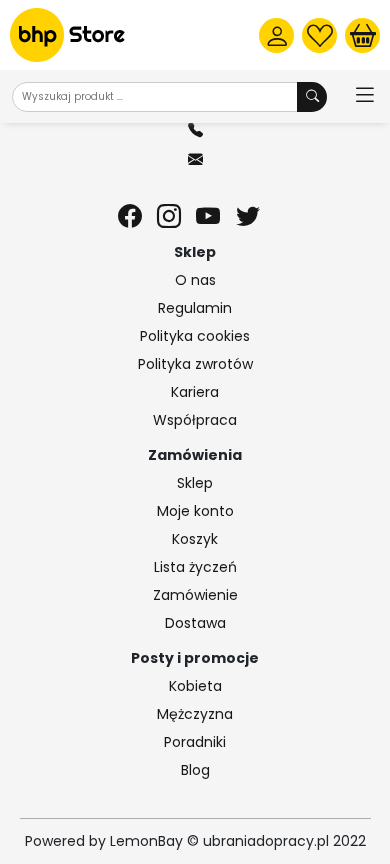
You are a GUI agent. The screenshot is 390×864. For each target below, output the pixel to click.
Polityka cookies (195, 336)
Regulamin (195, 308)
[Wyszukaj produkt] (312, 97)
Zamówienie (195, 595)
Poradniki (195, 742)
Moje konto (195, 511)
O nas (195, 280)
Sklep (195, 483)
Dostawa (195, 623)
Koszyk (195, 539)
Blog (195, 770)
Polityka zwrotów (195, 364)
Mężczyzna (195, 714)
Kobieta (195, 686)
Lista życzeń (195, 567)
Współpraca (195, 420)
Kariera (195, 392)
